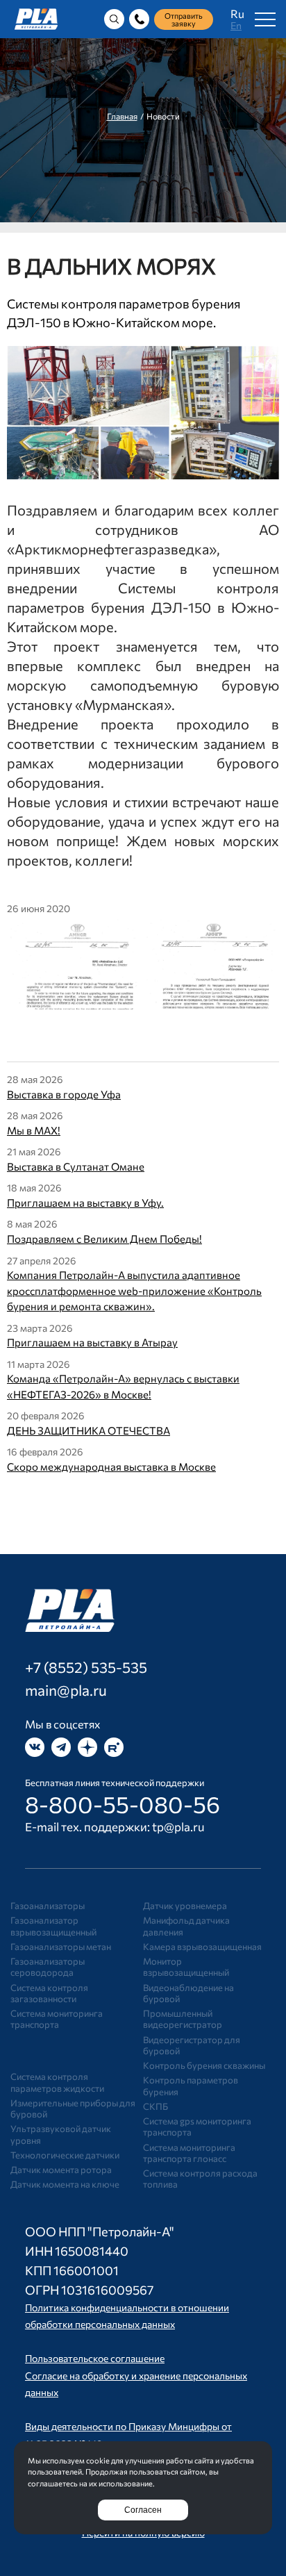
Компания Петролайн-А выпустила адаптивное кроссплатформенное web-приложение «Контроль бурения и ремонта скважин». (134, 1290)
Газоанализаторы (48, 1906)
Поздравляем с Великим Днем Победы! (104, 1239)
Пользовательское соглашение (95, 2358)
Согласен (143, 2510)
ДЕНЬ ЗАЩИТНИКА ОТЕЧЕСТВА (89, 1430)
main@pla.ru (66, 1690)
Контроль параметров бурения (191, 2086)
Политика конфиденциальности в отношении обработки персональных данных (127, 2316)
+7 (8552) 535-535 (86, 1667)
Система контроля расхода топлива (200, 2179)
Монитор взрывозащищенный (186, 1967)
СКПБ (155, 2106)
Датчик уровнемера (185, 1906)
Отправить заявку (184, 19)
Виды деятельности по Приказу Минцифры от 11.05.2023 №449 (128, 2435)
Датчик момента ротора (61, 2170)
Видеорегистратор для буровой (192, 2045)
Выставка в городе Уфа (64, 1094)
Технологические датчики (65, 2155)
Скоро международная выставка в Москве (111, 1467)
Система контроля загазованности (49, 1993)
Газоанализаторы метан (61, 1947)
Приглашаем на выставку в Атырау (92, 1342)
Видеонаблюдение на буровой (188, 1993)
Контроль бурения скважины (204, 2065)
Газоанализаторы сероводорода (48, 1967)
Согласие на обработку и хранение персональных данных (136, 2384)
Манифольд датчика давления (186, 1926)
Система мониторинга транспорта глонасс (189, 2153)
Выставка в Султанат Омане (76, 1166)
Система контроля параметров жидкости (57, 2082)
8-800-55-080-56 (123, 1804)
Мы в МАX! (34, 1130)
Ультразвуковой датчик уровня (61, 2134)
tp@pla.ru (178, 1827)
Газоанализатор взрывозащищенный (53, 1926)
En (236, 25)
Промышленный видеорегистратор (183, 2019)
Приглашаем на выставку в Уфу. (85, 1203)
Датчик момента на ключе (65, 2184)
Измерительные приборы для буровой (73, 2108)
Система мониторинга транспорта (57, 2019)
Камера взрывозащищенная (202, 1947)
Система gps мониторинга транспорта (197, 2127)
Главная (122, 116)
